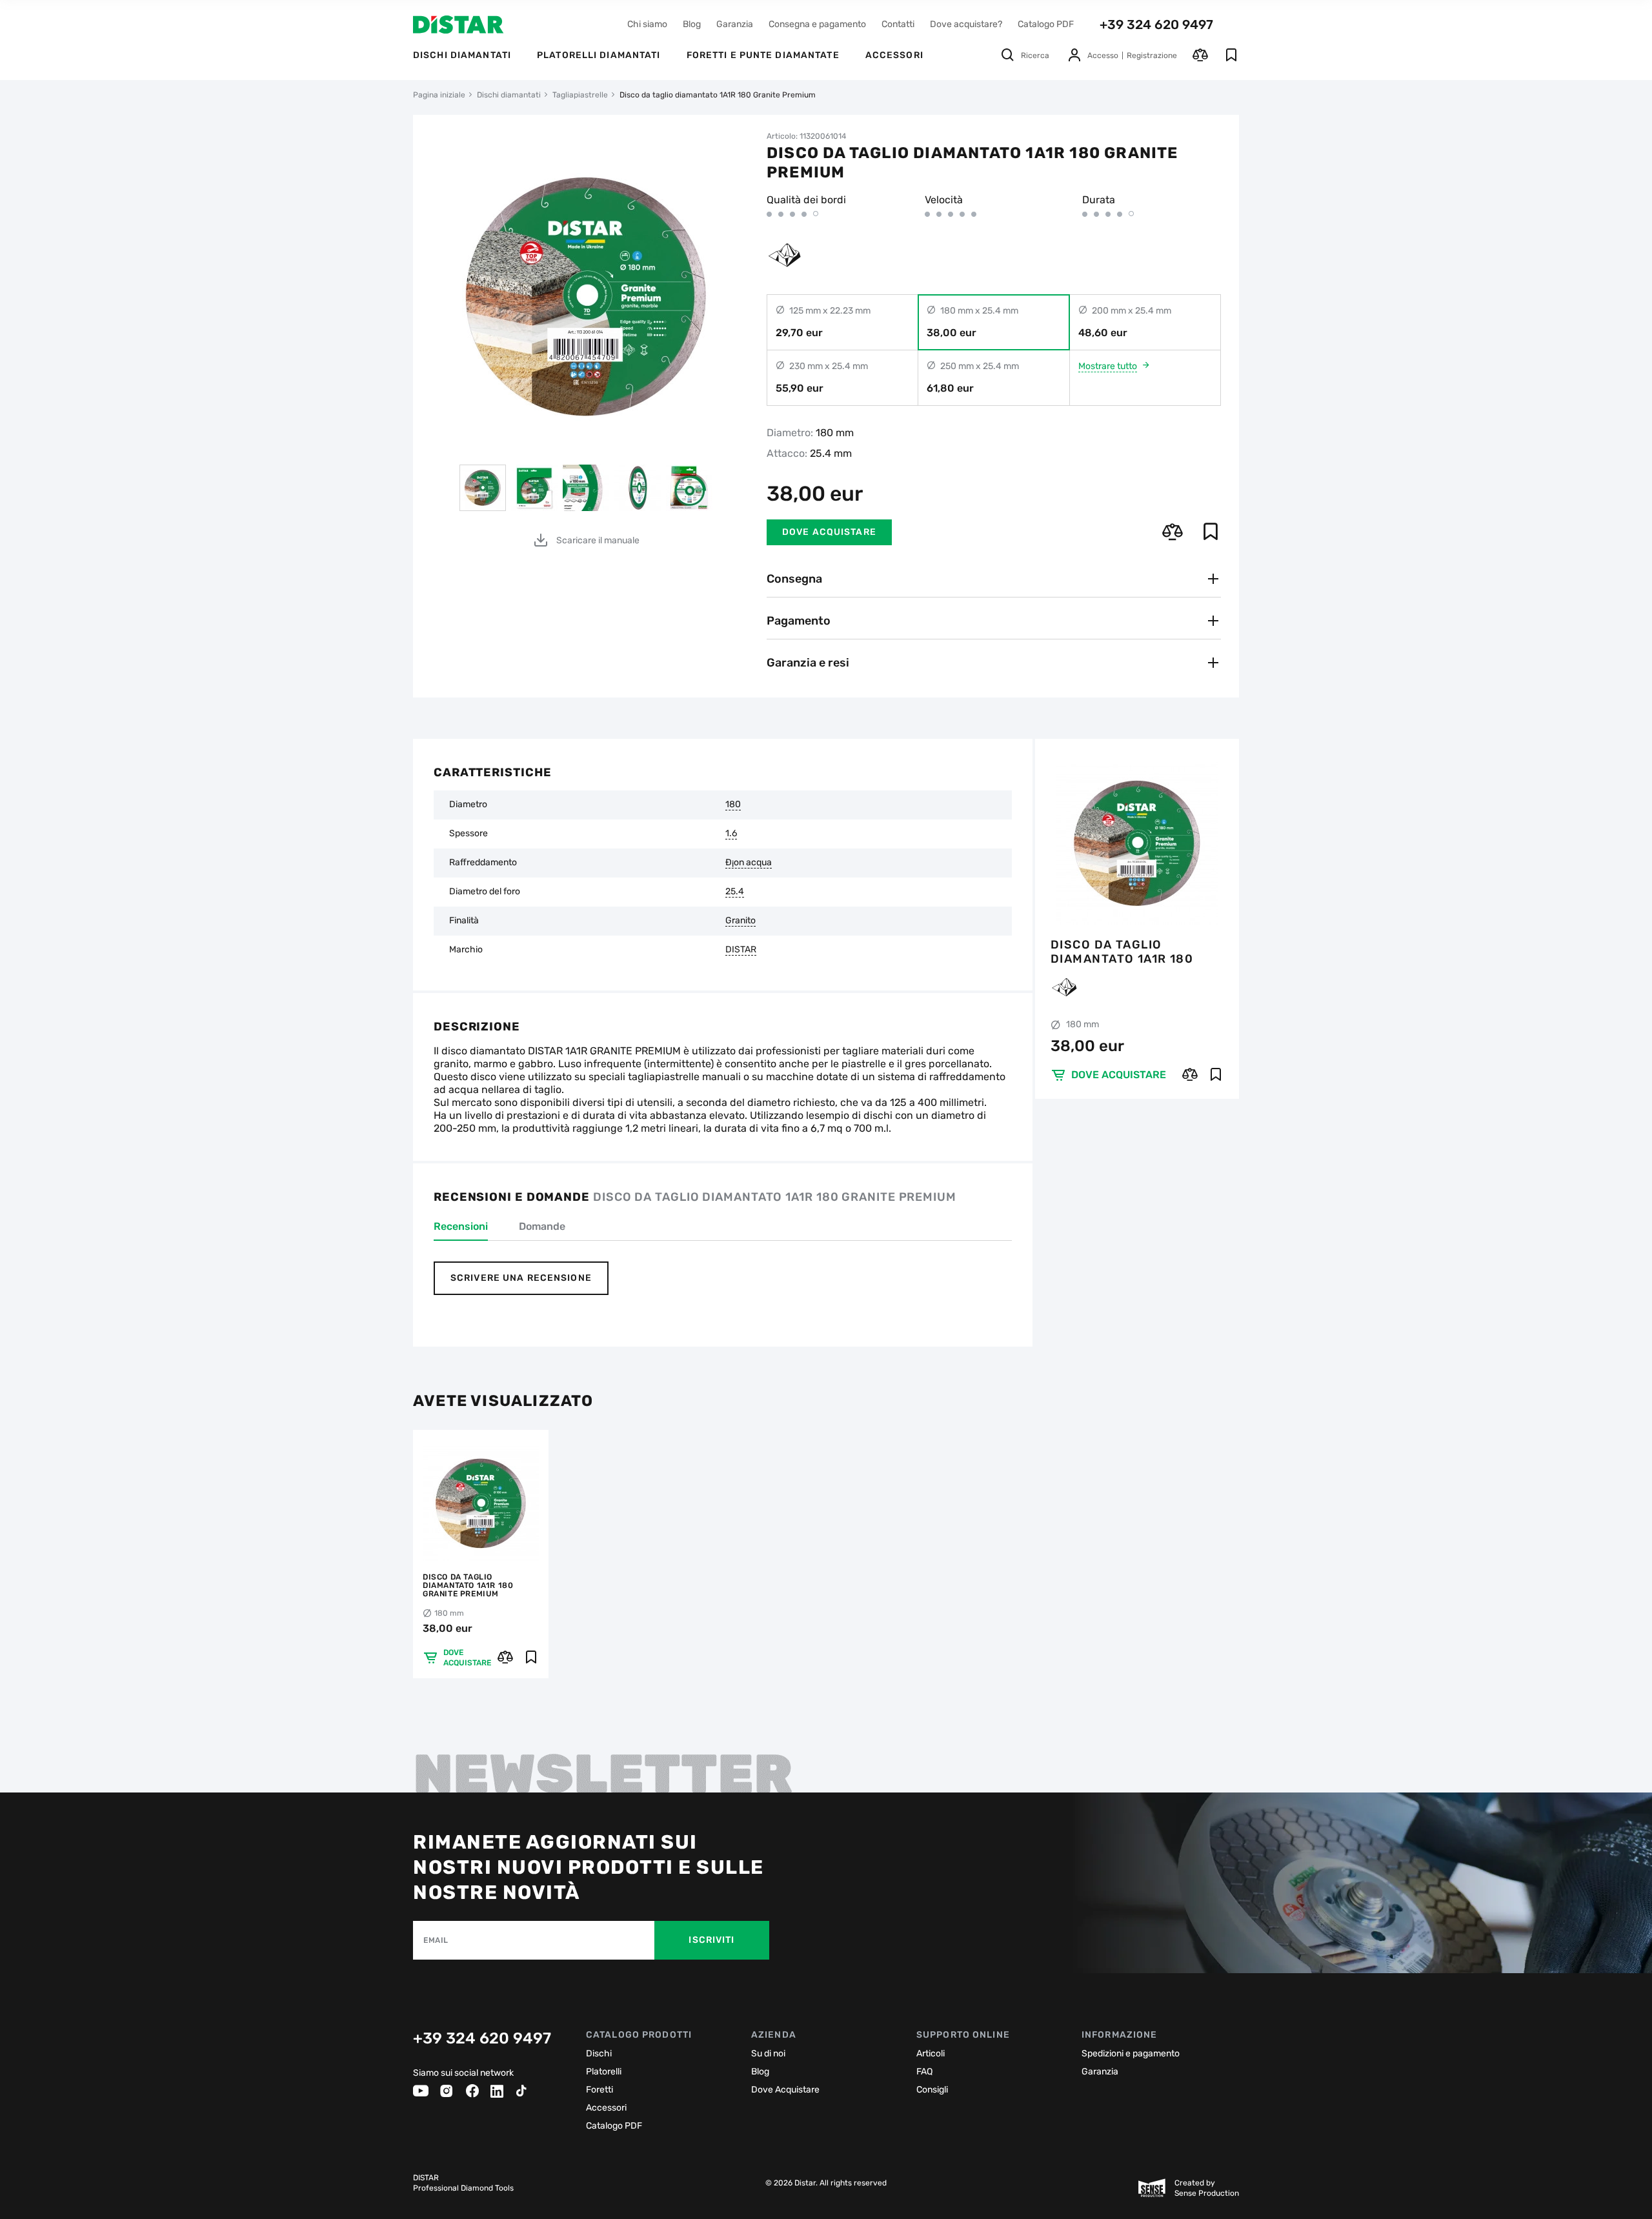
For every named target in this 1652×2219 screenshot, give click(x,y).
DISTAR (741, 950)
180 (733, 805)
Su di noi (768, 2053)
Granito (740, 921)
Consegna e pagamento (817, 24)
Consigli (932, 2090)
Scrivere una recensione (521, 1278)
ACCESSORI (894, 55)
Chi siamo (647, 24)
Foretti (599, 2090)
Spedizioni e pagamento (1131, 2053)
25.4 (735, 892)
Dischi (599, 2053)
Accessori (606, 2108)
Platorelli (604, 2072)
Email (436, 1940)
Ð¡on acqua (749, 863)
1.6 (731, 834)
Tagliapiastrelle (580, 95)
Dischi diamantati (462, 55)
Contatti (898, 24)
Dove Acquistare (785, 2090)
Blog (692, 24)
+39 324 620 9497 (1156, 25)
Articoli (931, 2053)
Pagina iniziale (439, 95)
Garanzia (735, 24)
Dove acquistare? (966, 24)
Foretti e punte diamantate (763, 55)
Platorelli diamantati (599, 55)
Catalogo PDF (1046, 24)
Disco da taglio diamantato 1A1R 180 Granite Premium (1122, 952)
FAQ (924, 2072)
